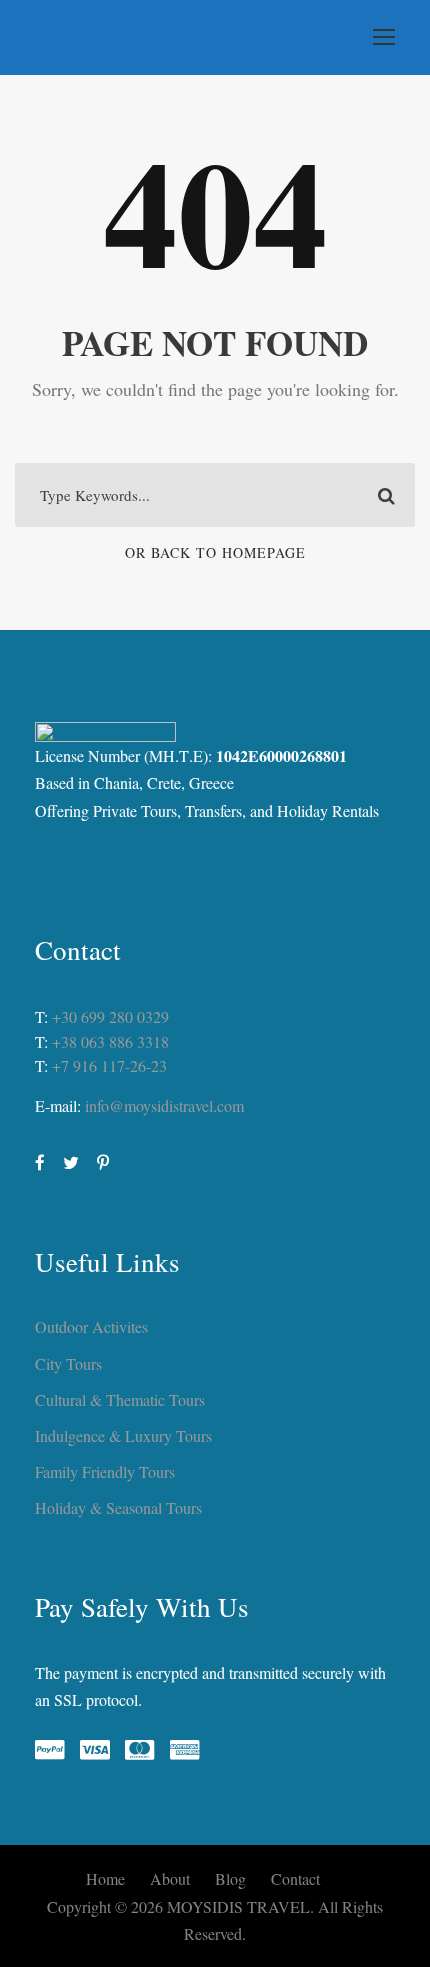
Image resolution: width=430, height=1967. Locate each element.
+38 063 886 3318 (110, 1041)
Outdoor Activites (91, 1326)
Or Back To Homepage (215, 552)
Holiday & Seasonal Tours (118, 1507)
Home (105, 1878)
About (170, 1878)
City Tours (68, 1363)
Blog (230, 1878)
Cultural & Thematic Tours (120, 1399)
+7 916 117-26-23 (109, 1065)
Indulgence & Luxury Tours (123, 1435)
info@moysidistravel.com (164, 1105)
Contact (295, 1878)
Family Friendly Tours (105, 1471)
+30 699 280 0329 (110, 1016)
